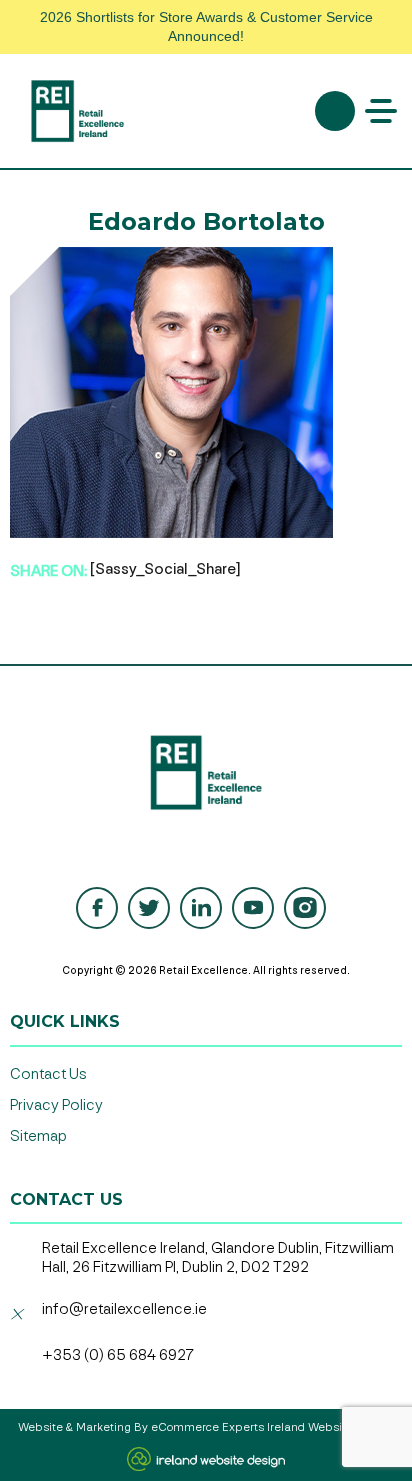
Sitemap (38, 1136)
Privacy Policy (56, 1105)
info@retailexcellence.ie (124, 1309)
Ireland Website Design (330, 1427)
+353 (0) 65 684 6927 (118, 1355)
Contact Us (48, 1074)
